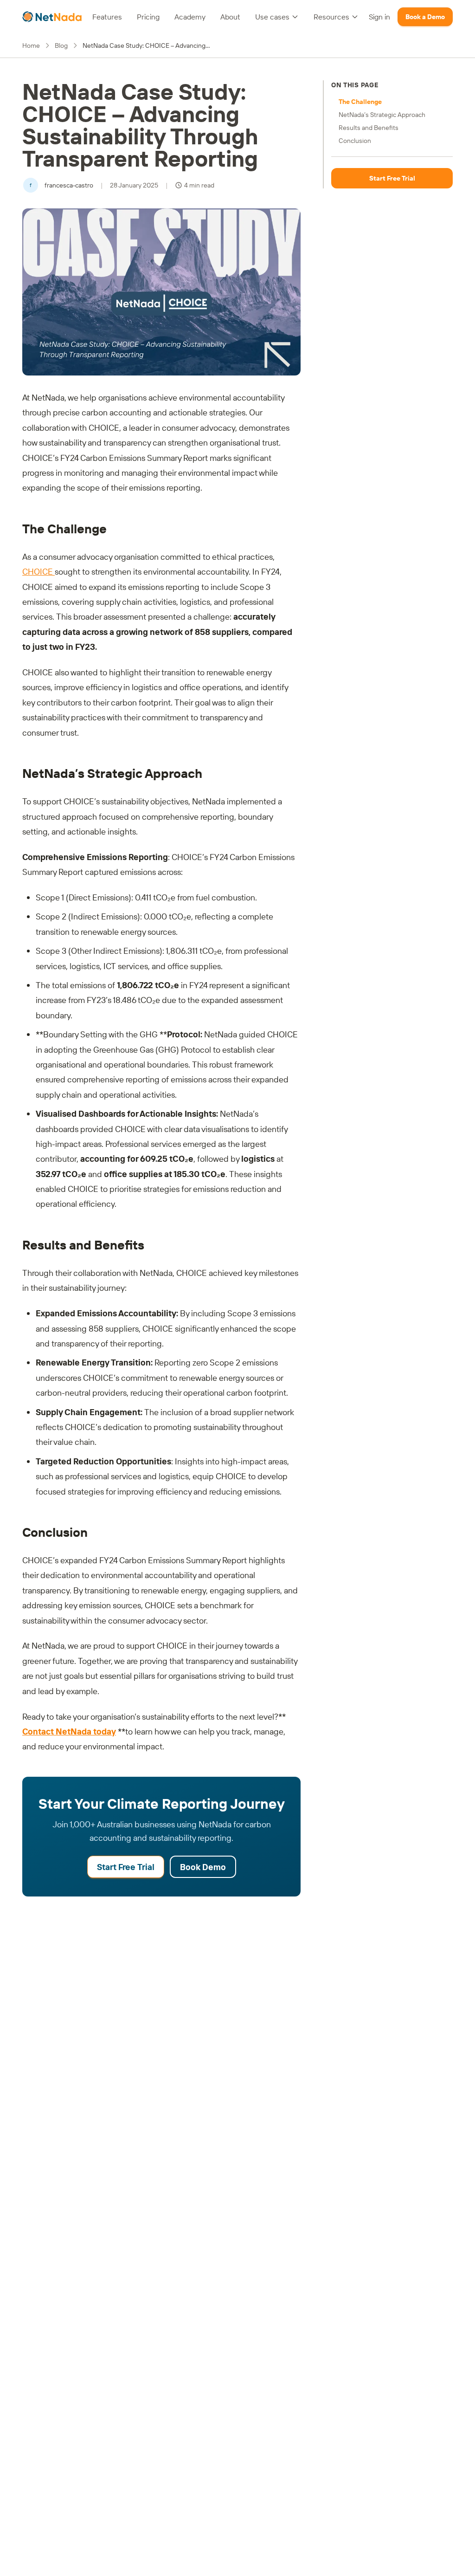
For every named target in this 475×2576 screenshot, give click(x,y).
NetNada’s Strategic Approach (382, 115)
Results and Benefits (369, 128)
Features (107, 17)
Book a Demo (425, 17)
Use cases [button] (272, 17)
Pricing (148, 17)
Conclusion (355, 141)
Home (31, 45)
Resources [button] (331, 17)
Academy (190, 17)
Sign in (379, 17)
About (230, 17)
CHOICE (39, 572)
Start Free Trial (126, 1867)
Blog (61, 45)
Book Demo (203, 1867)
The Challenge (360, 102)
